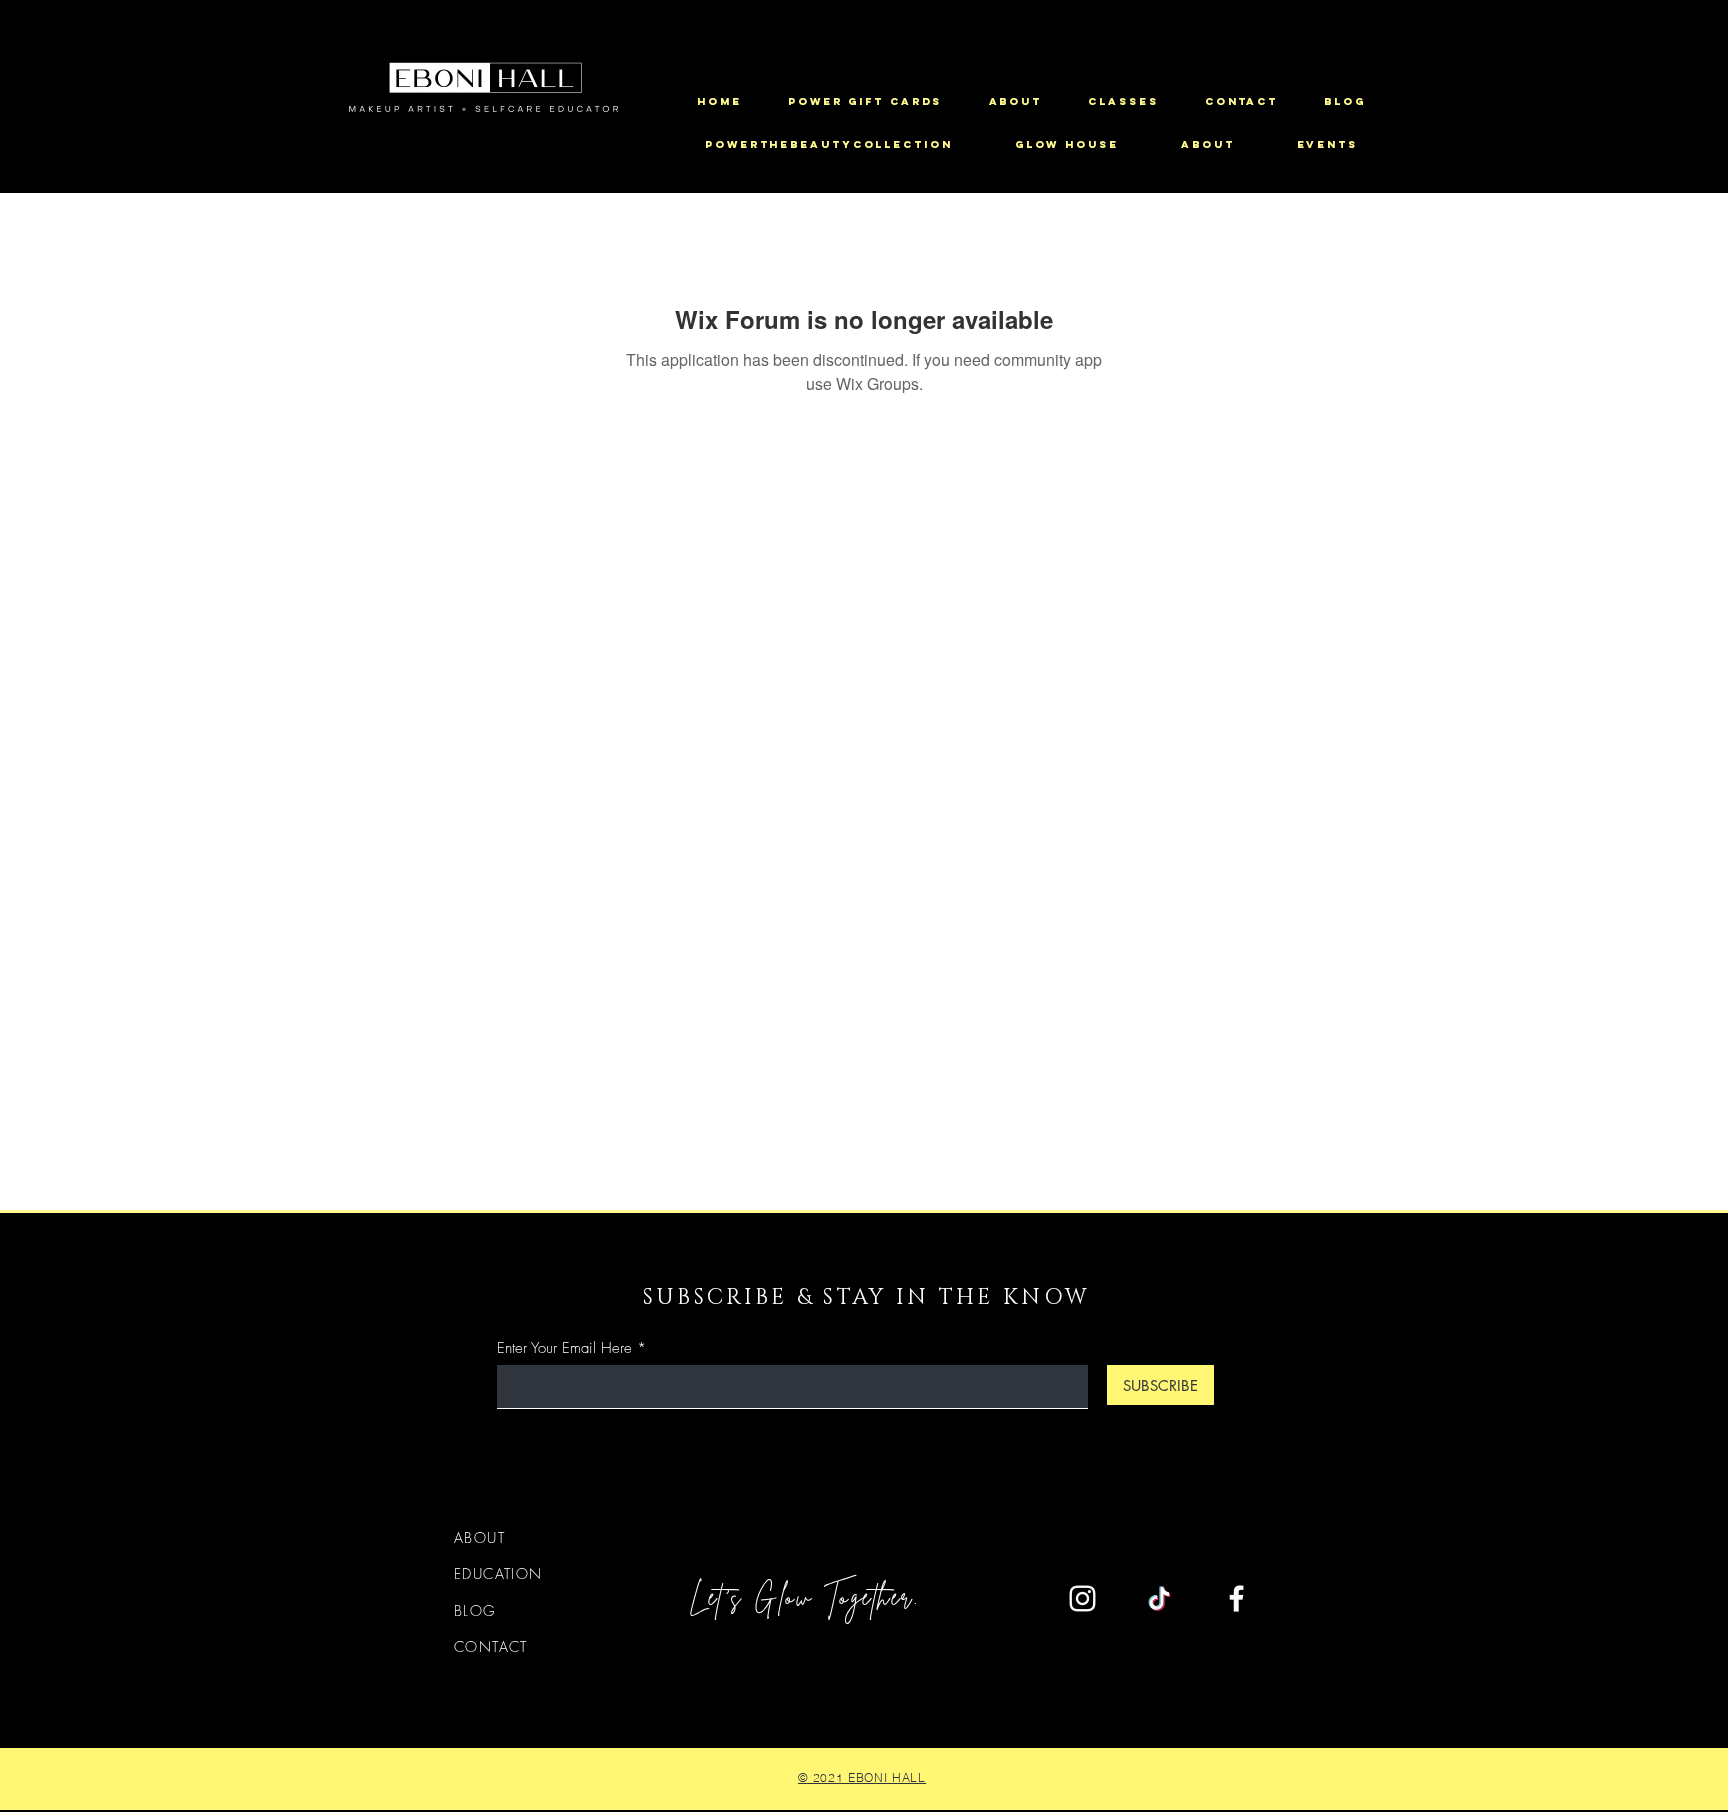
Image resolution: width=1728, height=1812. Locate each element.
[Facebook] (1236, 1598)
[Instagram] (1082, 1598)
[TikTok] (1159, 1598)
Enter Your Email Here (564, 1348)
